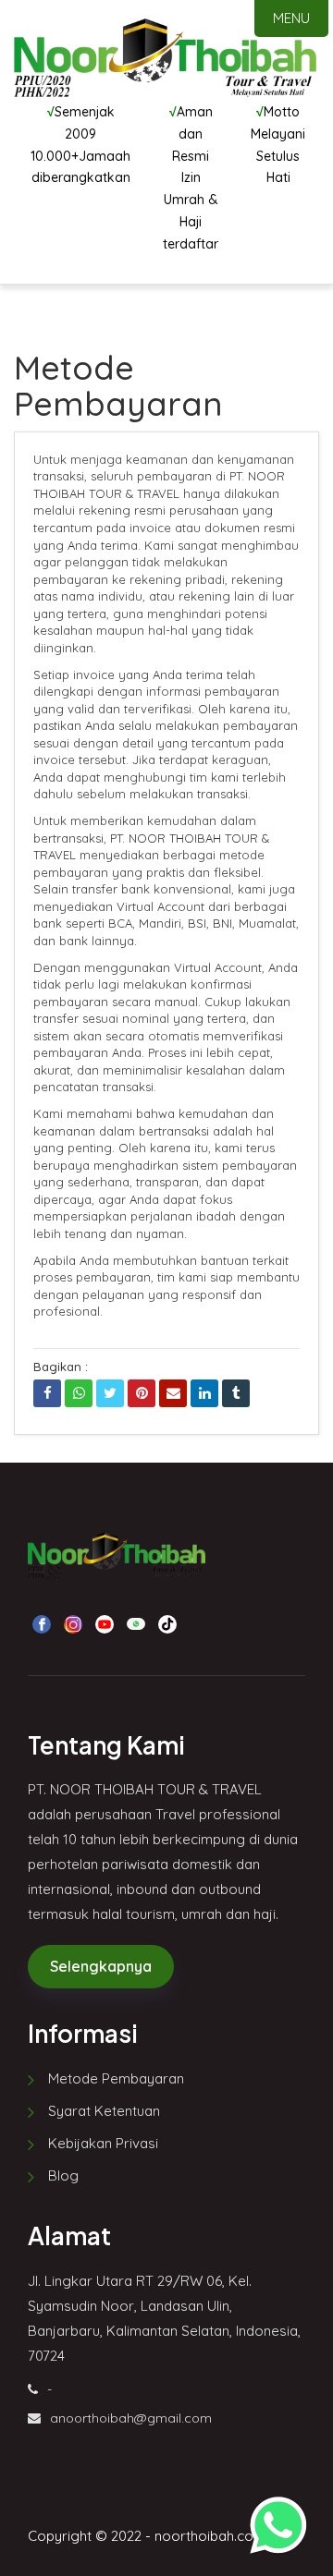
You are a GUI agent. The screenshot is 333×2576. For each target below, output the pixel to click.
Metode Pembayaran (116, 2078)
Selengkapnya (101, 1966)
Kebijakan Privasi (103, 2143)
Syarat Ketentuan (104, 2111)
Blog (63, 2175)
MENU (291, 18)
